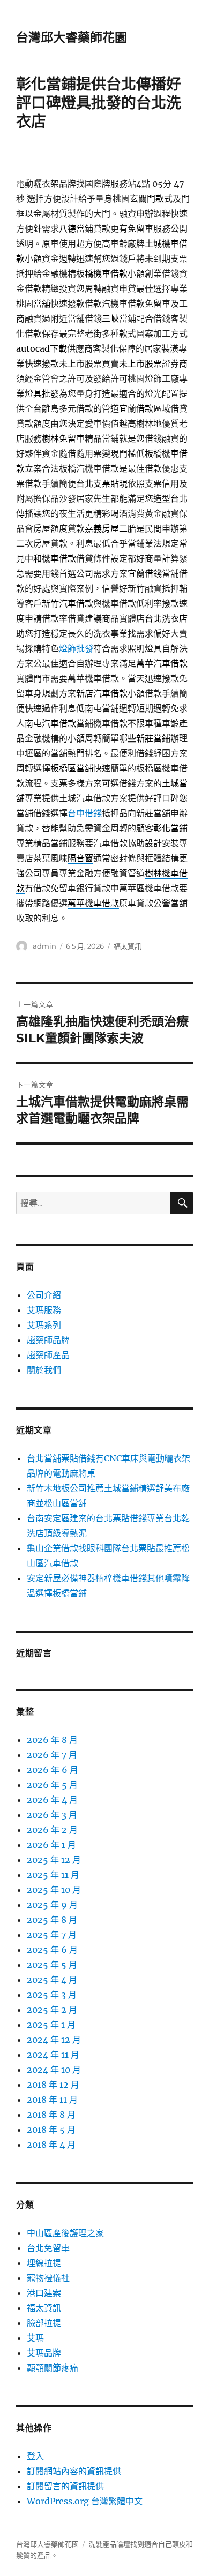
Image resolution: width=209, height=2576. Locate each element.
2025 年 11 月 (53, 1875)
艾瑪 (35, 2338)
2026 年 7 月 (52, 1755)
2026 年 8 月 (52, 1740)
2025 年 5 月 (52, 1965)
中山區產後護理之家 (65, 2233)
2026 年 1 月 (51, 1845)
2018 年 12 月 (53, 2085)
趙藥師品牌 (48, 1340)
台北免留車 (48, 2248)
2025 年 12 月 (54, 1860)
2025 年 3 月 (52, 1995)
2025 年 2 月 (52, 2010)
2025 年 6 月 (52, 1950)
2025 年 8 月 (52, 1920)
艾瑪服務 (44, 1310)
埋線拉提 (44, 2263)
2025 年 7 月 (52, 1935)
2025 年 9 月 (52, 1905)
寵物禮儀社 (48, 2278)
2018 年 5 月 (51, 2130)
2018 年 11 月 (52, 2100)
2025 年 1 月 (51, 2025)
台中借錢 (85, 813)
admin (44, 946)
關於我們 (44, 1370)
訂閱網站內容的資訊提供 (74, 2471)
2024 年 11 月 (53, 2055)
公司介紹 (44, 1295)
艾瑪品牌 (44, 2353)
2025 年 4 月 (52, 1980)
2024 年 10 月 (54, 2070)
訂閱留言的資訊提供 (65, 2486)
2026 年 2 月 (52, 1830)
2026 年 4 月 (52, 1800)
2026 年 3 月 (52, 1815)
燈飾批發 (76, 648)
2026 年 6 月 (53, 1770)
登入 (35, 2456)
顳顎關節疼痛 (53, 2368)
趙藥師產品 (48, 1355)
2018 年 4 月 (51, 2145)
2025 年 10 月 (54, 1890)
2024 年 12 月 (54, 2040)
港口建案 (44, 2293)
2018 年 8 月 (51, 2115)
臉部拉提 (44, 2323)
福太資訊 (128, 946)
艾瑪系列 (44, 1325)
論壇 (123, 2544)
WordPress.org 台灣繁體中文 (85, 2501)
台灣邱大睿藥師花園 (72, 37)
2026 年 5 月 (52, 1785)
